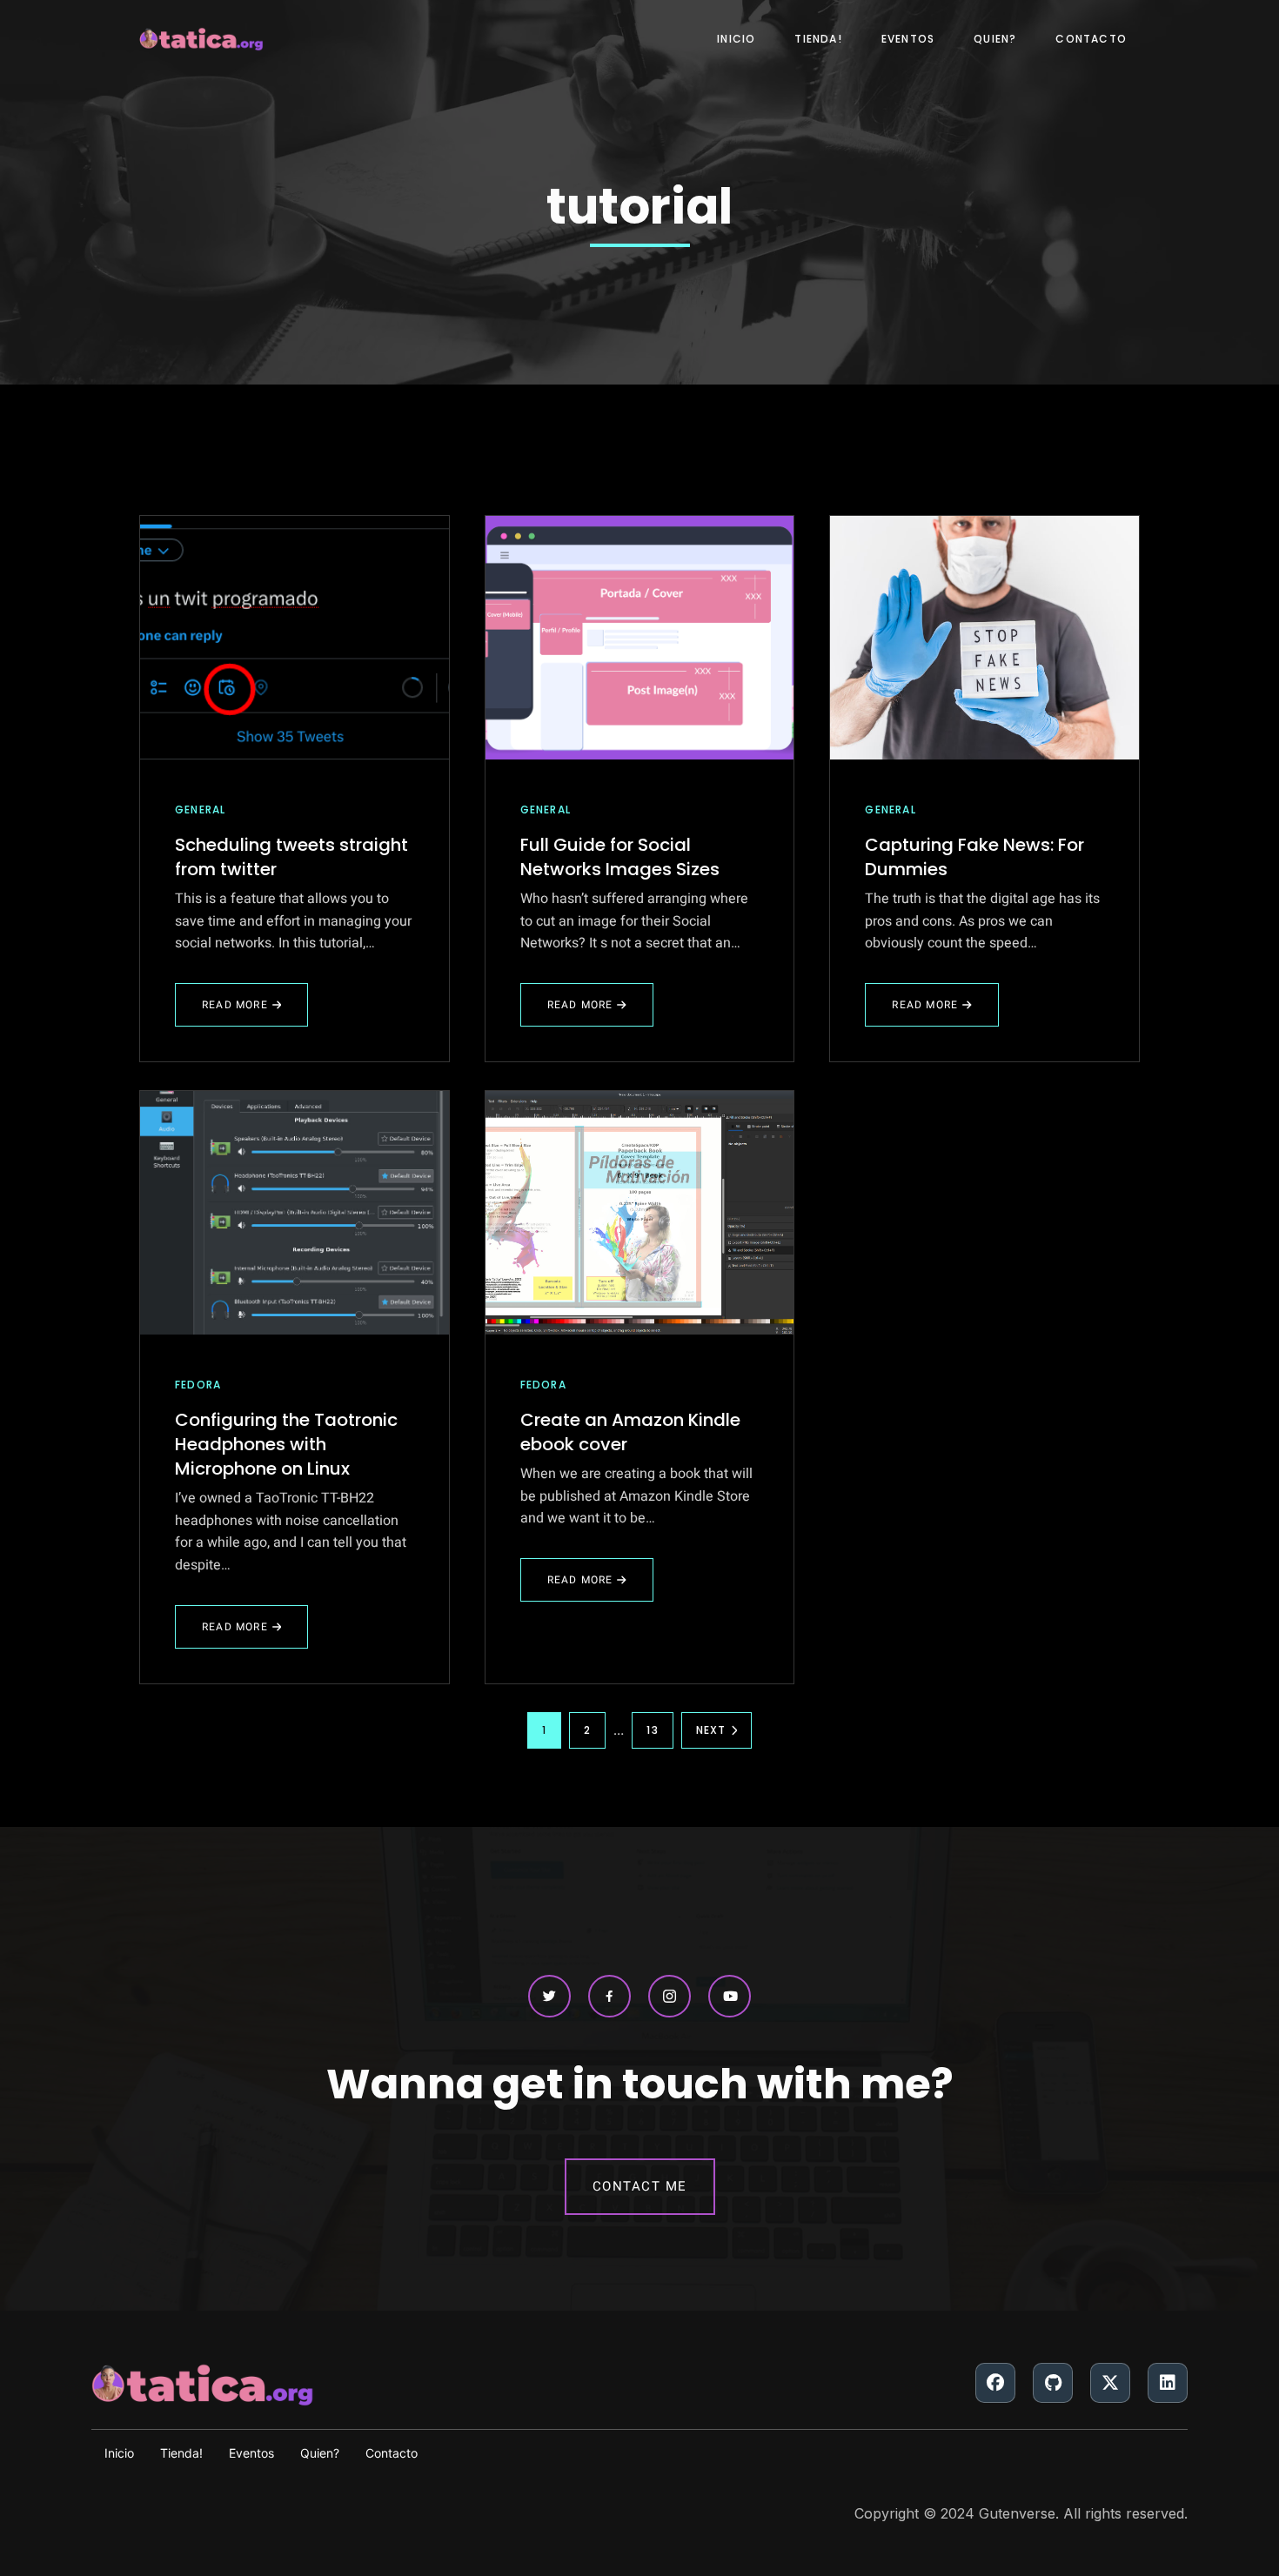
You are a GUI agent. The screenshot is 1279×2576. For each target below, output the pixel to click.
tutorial (639, 207)
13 (652, 1730)
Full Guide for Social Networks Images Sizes (620, 857)
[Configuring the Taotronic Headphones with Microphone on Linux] (295, 1213)
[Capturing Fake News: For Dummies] (984, 638)
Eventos (908, 39)
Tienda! (818, 39)
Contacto (1091, 39)
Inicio (736, 39)
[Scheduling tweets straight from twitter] (295, 638)
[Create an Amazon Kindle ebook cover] (640, 1213)
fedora (198, 1385)
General (200, 810)
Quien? (995, 39)
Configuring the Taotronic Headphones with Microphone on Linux (286, 1444)
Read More (238, 1012)
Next (711, 1730)
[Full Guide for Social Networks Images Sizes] (640, 638)
